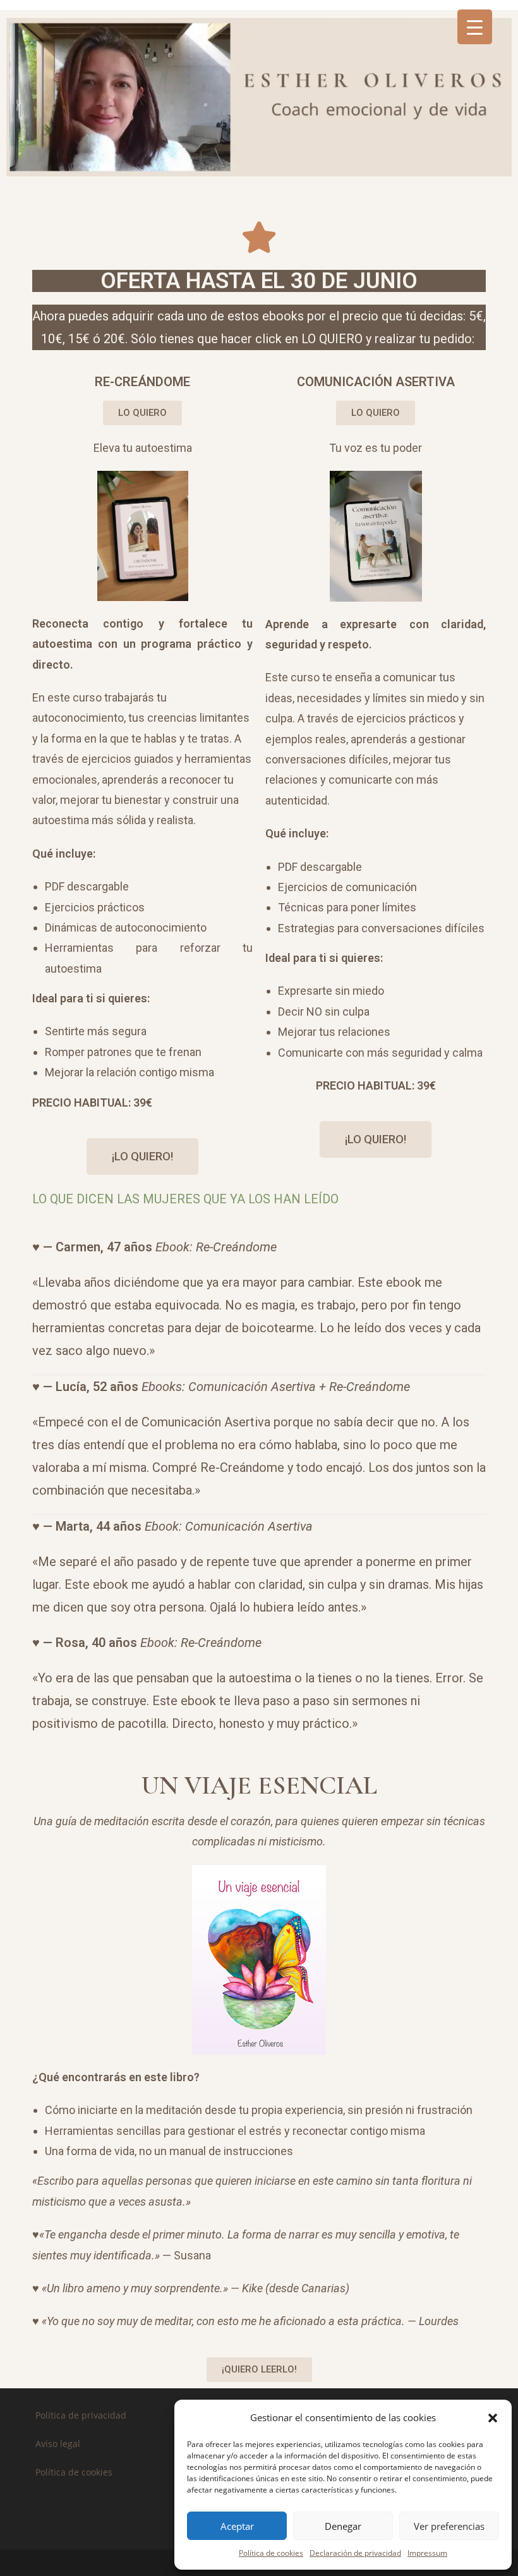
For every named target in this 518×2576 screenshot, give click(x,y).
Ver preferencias (449, 2526)
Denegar (343, 2526)
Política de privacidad (81, 2415)
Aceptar (237, 2526)
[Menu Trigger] (475, 27)
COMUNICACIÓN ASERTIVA (376, 382)
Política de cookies (271, 2553)
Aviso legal (58, 2444)
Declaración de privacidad (355, 2553)
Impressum (427, 2553)
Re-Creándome (142, 382)
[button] (493, 2418)
